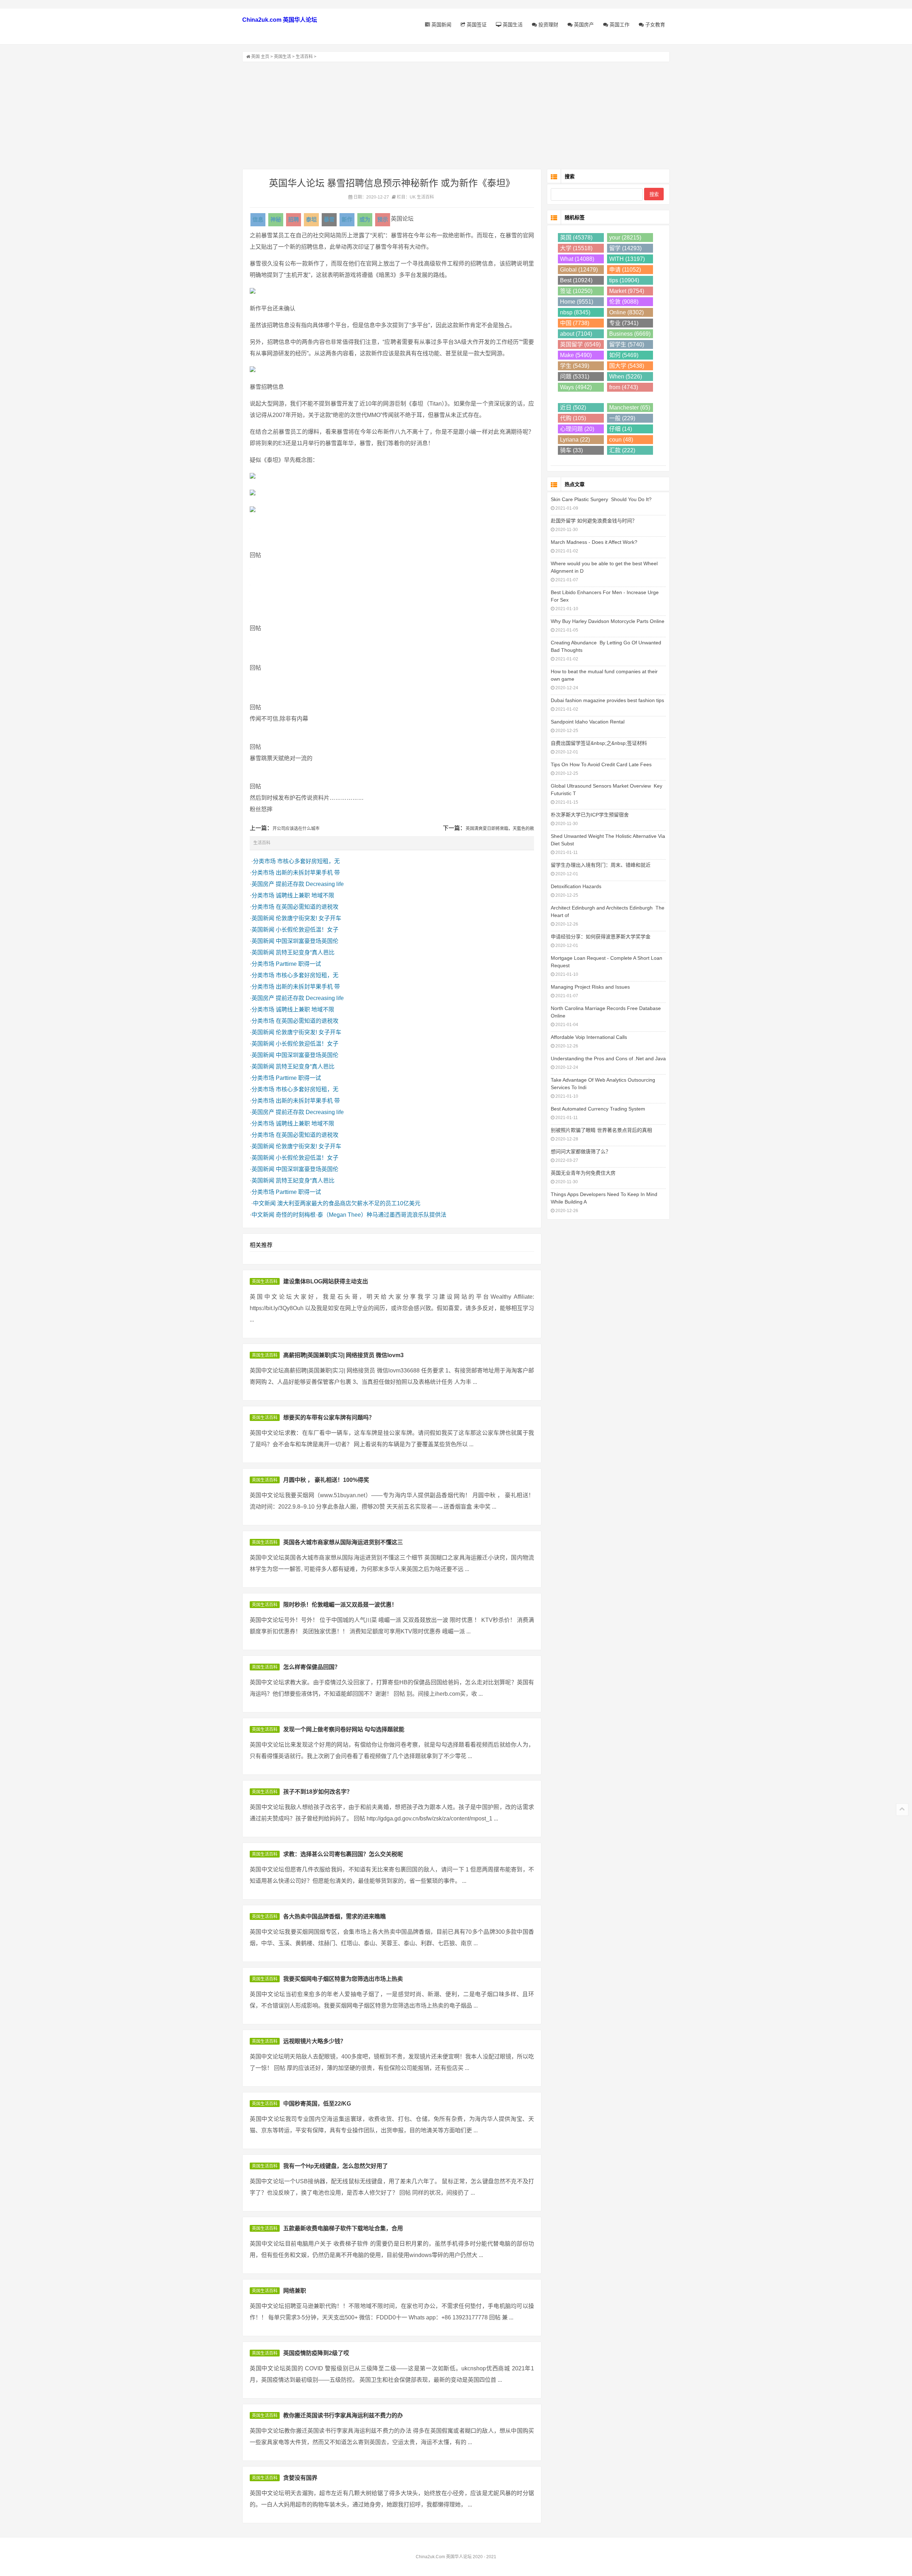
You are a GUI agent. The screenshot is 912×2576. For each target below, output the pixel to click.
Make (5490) (576, 355)
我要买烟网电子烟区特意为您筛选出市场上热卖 (343, 1979)
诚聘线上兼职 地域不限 (305, 895)
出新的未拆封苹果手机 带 (308, 873)
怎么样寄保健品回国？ (312, 1667)
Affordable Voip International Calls (589, 1037)
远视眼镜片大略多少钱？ (315, 2041)
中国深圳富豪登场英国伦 (307, 941)
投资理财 (548, 25)
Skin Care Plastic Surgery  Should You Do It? (601, 499)
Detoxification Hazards (576, 886)
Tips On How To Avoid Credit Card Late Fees (601, 764)
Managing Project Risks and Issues (590, 987)
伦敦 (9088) (624, 302)
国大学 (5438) (627, 366)
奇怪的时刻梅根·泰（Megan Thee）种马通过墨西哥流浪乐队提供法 (361, 1215)
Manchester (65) (630, 408)
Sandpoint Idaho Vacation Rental (588, 722)
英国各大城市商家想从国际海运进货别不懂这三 (343, 1542)
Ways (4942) (576, 387)
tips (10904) (624, 280)
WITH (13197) (627, 259)
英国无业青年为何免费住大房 (583, 1173)
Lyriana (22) (575, 440)
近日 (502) (573, 408)
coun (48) (621, 440)
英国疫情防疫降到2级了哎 (316, 2353)
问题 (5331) (575, 377)
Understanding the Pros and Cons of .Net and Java (608, 1058)
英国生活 (512, 25)
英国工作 (619, 25)
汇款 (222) (622, 450)
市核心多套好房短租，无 (309, 861)
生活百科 (304, 57)
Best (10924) (576, 280)
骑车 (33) (571, 450)
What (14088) (577, 259)
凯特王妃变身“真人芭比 (305, 952)
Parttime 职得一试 (298, 964)
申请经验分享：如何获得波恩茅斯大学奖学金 (601, 937)
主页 (265, 57)
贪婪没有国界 (300, 2478)
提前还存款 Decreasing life (310, 884)
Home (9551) (577, 302)
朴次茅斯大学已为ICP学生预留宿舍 (590, 815)
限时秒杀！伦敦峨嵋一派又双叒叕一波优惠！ (340, 1605)
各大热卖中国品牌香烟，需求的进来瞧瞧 (335, 1916)
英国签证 (476, 25)
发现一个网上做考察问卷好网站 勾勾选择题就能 (344, 1729)
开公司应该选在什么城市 (296, 829)
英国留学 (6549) (580, 344)
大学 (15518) (576, 248)
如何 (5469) (624, 355)
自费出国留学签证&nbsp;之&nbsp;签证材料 (599, 743)
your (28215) (625, 238)
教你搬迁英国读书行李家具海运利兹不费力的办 (343, 2415)
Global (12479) (579, 270)
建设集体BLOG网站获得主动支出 (326, 1281)
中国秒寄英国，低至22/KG (317, 2104)
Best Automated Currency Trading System (598, 1109)
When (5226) (626, 377)
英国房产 (583, 25)
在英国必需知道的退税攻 (307, 907)
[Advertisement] (456, 115)
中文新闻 (264, 1203)
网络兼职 (295, 2291)
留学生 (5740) (627, 344)
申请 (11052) (625, 270)
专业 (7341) (624, 323)
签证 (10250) (576, 291)
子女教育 (654, 25)
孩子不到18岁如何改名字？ (318, 1792)
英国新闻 (441, 25)
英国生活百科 (265, 1282)
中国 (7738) (575, 323)
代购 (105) (573, 418)
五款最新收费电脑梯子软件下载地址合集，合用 (343, 2228)
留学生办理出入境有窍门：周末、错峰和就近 (601, 865)
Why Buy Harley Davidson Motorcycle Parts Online (608, 621)
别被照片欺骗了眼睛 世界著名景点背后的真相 (601, 1130)
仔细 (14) (621, 429)
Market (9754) (627, 291)
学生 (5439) (575, 366)
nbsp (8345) (575, 312)
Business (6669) (630, 334)
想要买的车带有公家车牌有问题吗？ (329, 1418)
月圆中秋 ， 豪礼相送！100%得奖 (326, 1480)
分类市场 (264, 861)
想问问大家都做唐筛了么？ (581, 1152)
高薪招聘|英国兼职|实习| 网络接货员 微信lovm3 (343, 1355)
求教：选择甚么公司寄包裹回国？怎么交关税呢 (343, 1854)
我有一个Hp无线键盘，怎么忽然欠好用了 (336, 2166)
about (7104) (576, 334)
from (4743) (624, 387)
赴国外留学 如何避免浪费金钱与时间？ (594, 521)
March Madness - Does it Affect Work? (594, 542)
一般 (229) (622, 418)
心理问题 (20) (577, 429)
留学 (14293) (625, 248)
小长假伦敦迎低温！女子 (307, 930)
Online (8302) (626, 312)
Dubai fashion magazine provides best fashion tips (607, 700)
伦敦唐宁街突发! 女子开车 (309, 918)
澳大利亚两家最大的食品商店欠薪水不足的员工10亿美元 (349, 1203)
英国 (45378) (576, 238)
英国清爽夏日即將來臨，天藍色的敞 (500, 829)
